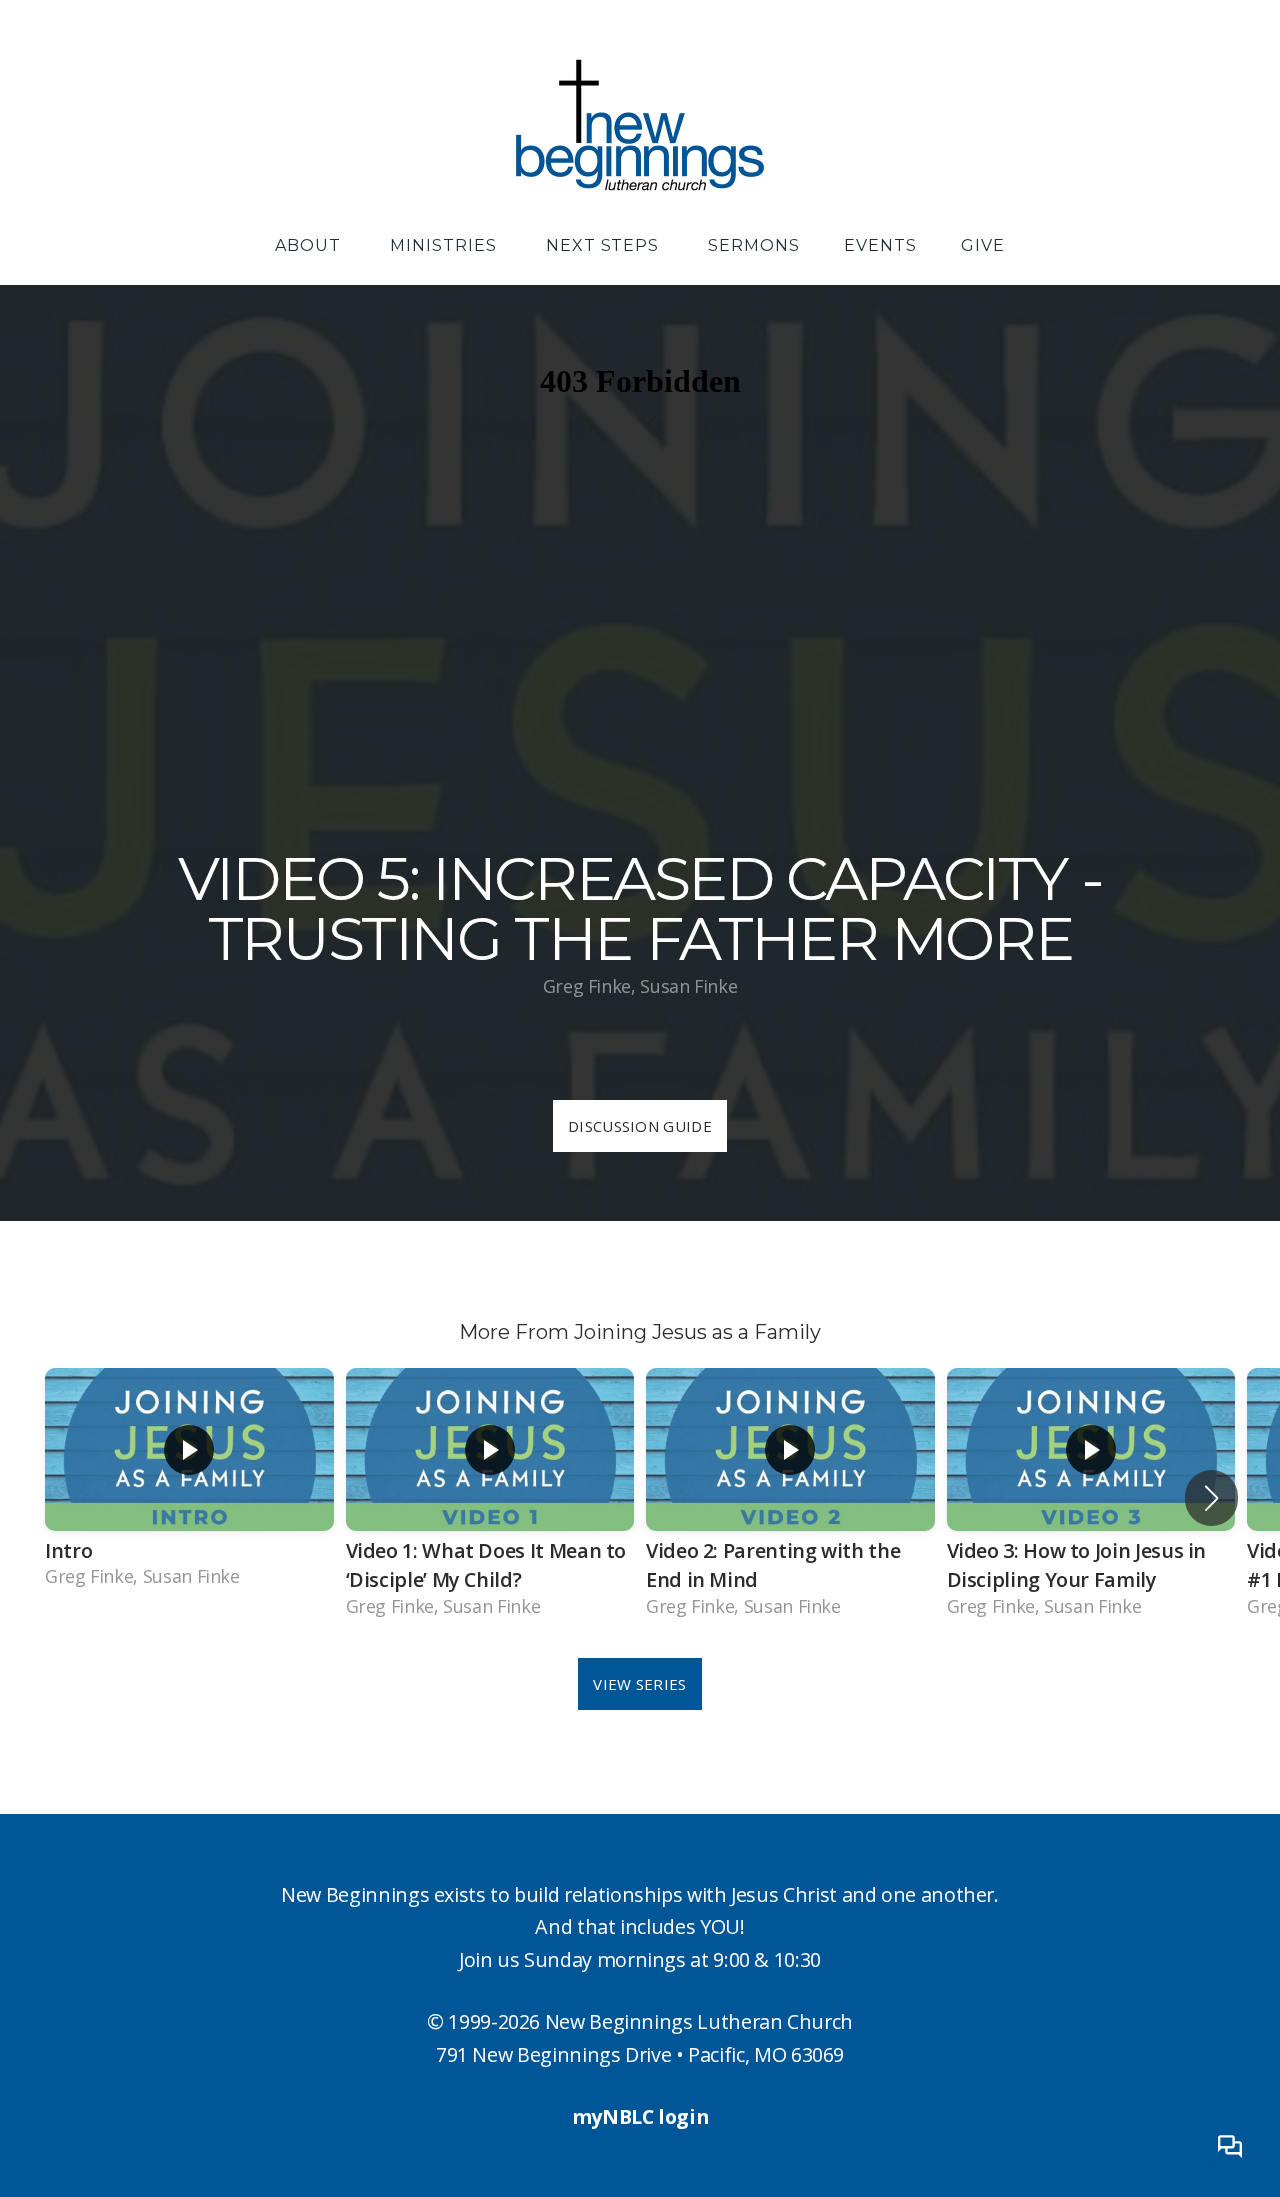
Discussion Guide (640, 1126)
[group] (189, 1482)
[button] (1211, 1498)
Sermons (754, 245)
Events (880, 245)
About (310, 245)
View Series (639, 1684)
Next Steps (605, 245)
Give (983, 245)
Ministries (446, 245)
